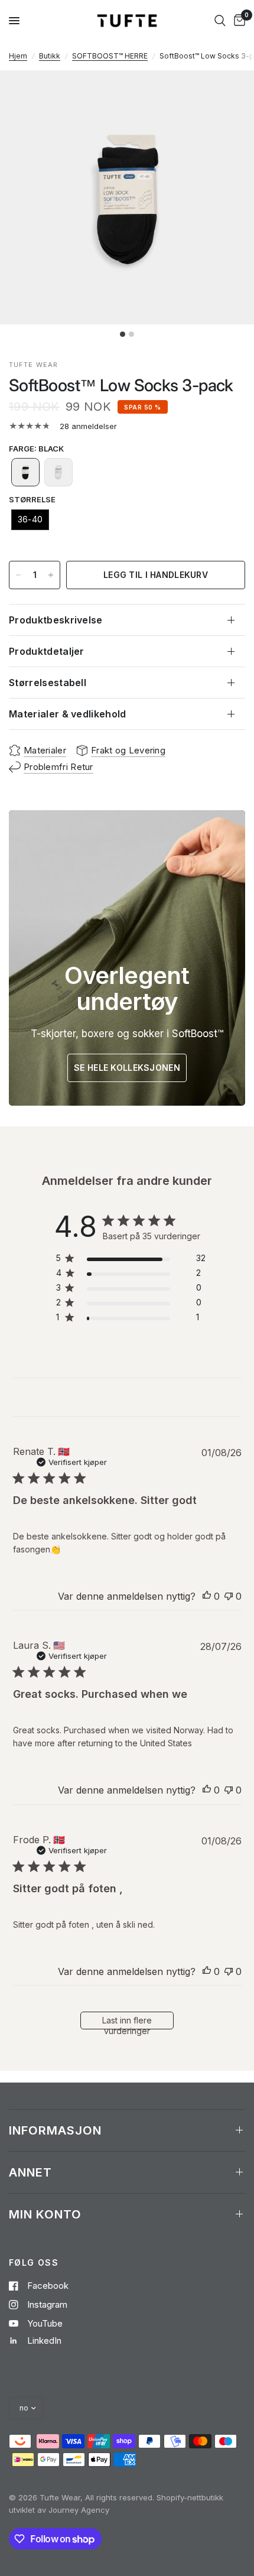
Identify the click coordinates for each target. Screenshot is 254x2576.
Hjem (18, 56)
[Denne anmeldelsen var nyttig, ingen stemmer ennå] (207, 1597)
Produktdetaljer (47, 651)
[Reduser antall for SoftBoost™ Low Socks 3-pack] (18, 575)
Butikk (50, 56)
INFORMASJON (55, 2130)
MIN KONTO (45, 2214)
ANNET (30, 2172)
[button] (25, 472)
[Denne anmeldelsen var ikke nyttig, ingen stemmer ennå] (229, 1597)
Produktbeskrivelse (56, 620)
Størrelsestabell (48, 683)
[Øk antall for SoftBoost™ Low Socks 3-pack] (51, 575)
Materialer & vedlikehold (68, 714)
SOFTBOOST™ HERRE (110, 56)
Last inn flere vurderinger (127, 2022)
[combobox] (220, 21)
